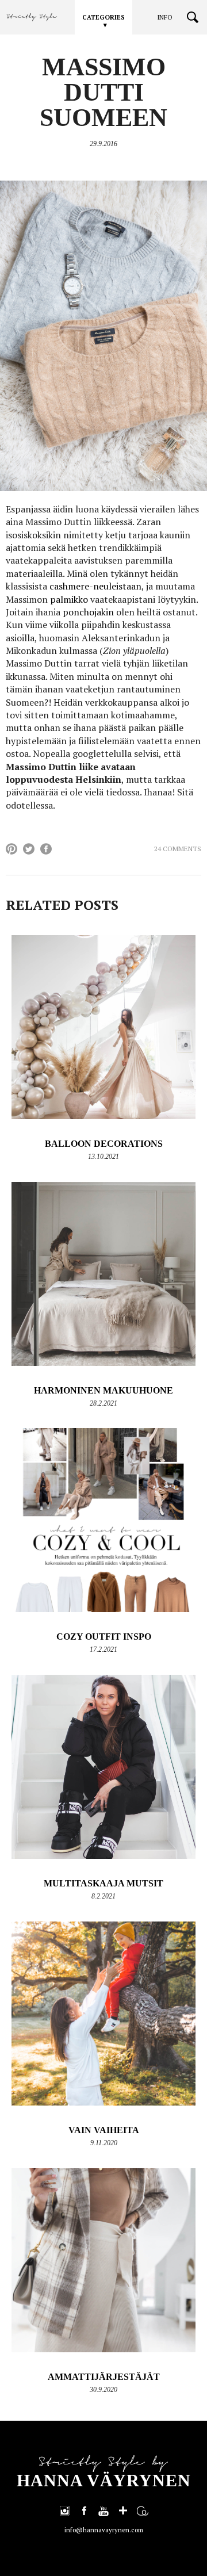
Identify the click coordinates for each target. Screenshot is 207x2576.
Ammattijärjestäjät (104, 2377)
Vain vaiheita (104, 2130)
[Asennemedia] (143, 2510)
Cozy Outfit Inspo (104, 1637)
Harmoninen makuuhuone (103, 1390)
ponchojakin (88, 612)
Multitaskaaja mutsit (103, 1883)
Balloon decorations (104, 1144)
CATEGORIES (103, 17)
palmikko (69, 599)
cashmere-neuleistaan (95, 586)
